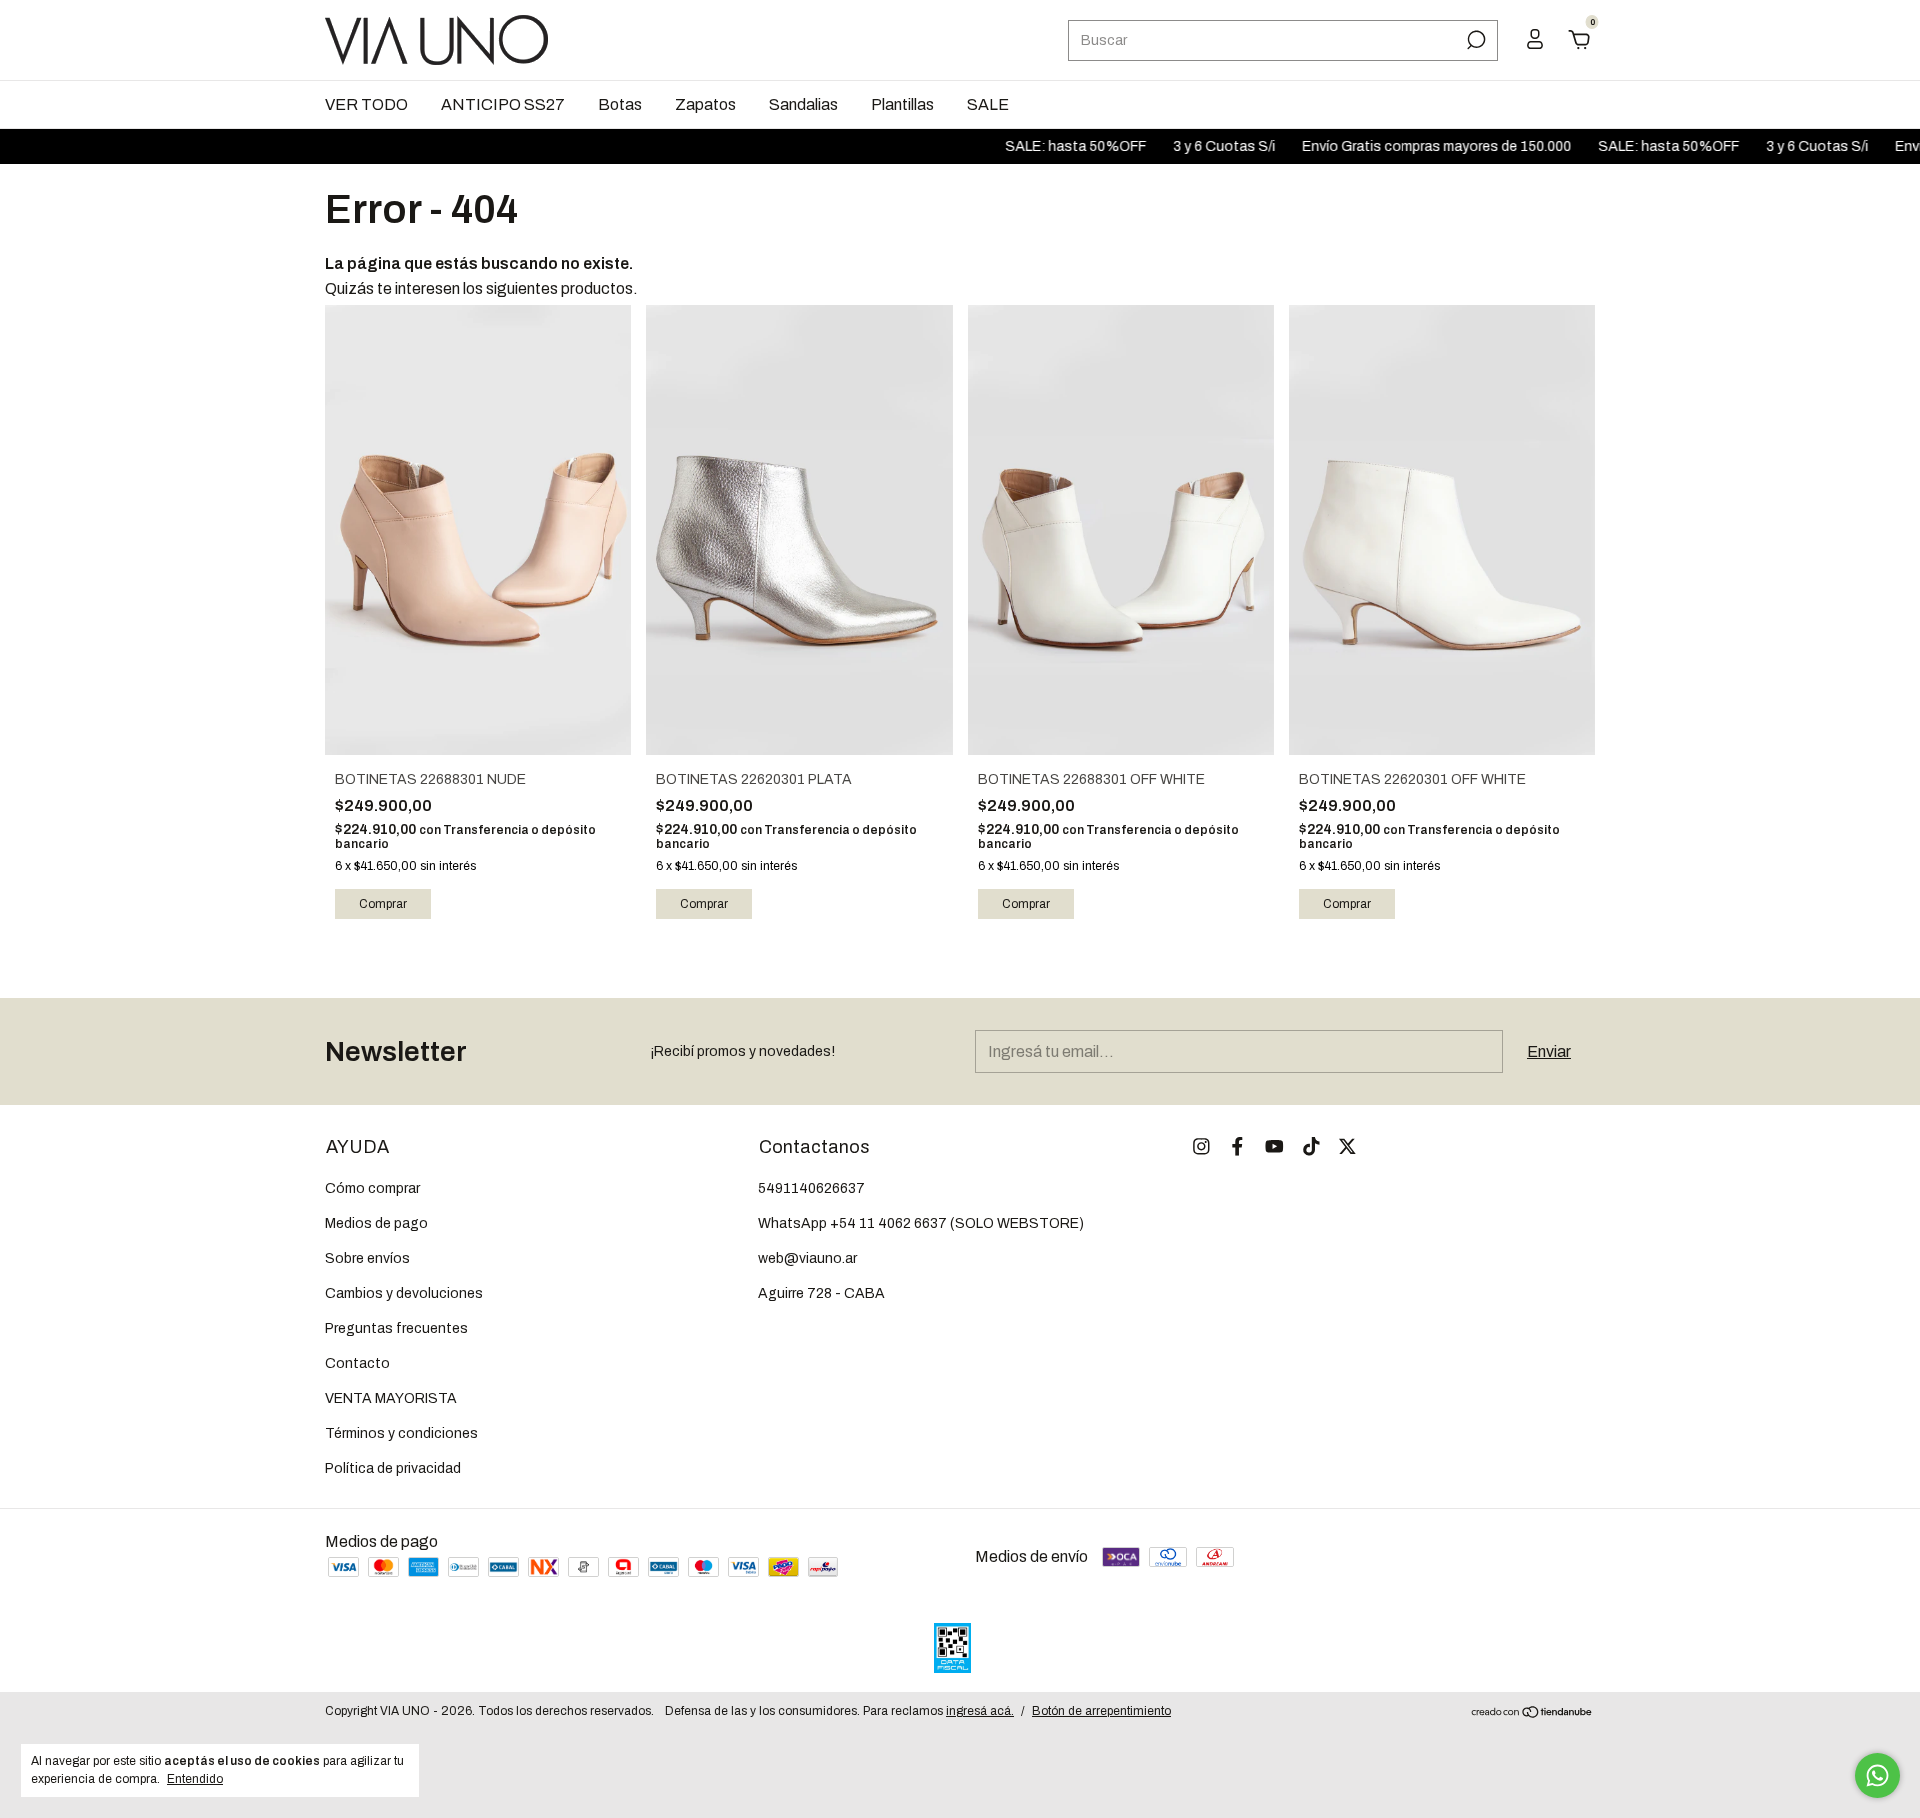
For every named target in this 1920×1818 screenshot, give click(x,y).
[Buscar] (1474, 40)
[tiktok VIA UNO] (1311, 1146)
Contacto (357, 1363)
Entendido (195, 1779)
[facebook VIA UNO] (1237, 1146)
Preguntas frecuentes (396, 1328)
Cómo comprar (372, 1188)
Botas (620, 104)
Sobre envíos (367, 1258)
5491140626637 (811, 1188)
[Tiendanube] (1532, 1713)
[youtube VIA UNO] (1274, 1146)
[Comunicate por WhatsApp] (1877, 1775)
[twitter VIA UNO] (1347, 1146)
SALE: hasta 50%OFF (1029, 146)
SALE (988, 104)
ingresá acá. (980, 1711)
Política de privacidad (393, 1468)
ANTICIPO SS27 (503, 104)
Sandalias (803, 104)
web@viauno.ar (807, 1258)
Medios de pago (376, 1223)
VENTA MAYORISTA (391, 1398)
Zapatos (705, 104)
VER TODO (366, 104)
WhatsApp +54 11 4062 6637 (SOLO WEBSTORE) (921, 1223)
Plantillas (902, 104)
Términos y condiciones (401, 1433)
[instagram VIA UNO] (1201, 1146)
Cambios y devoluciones (404, 1293)
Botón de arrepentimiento (1101, 1711)
